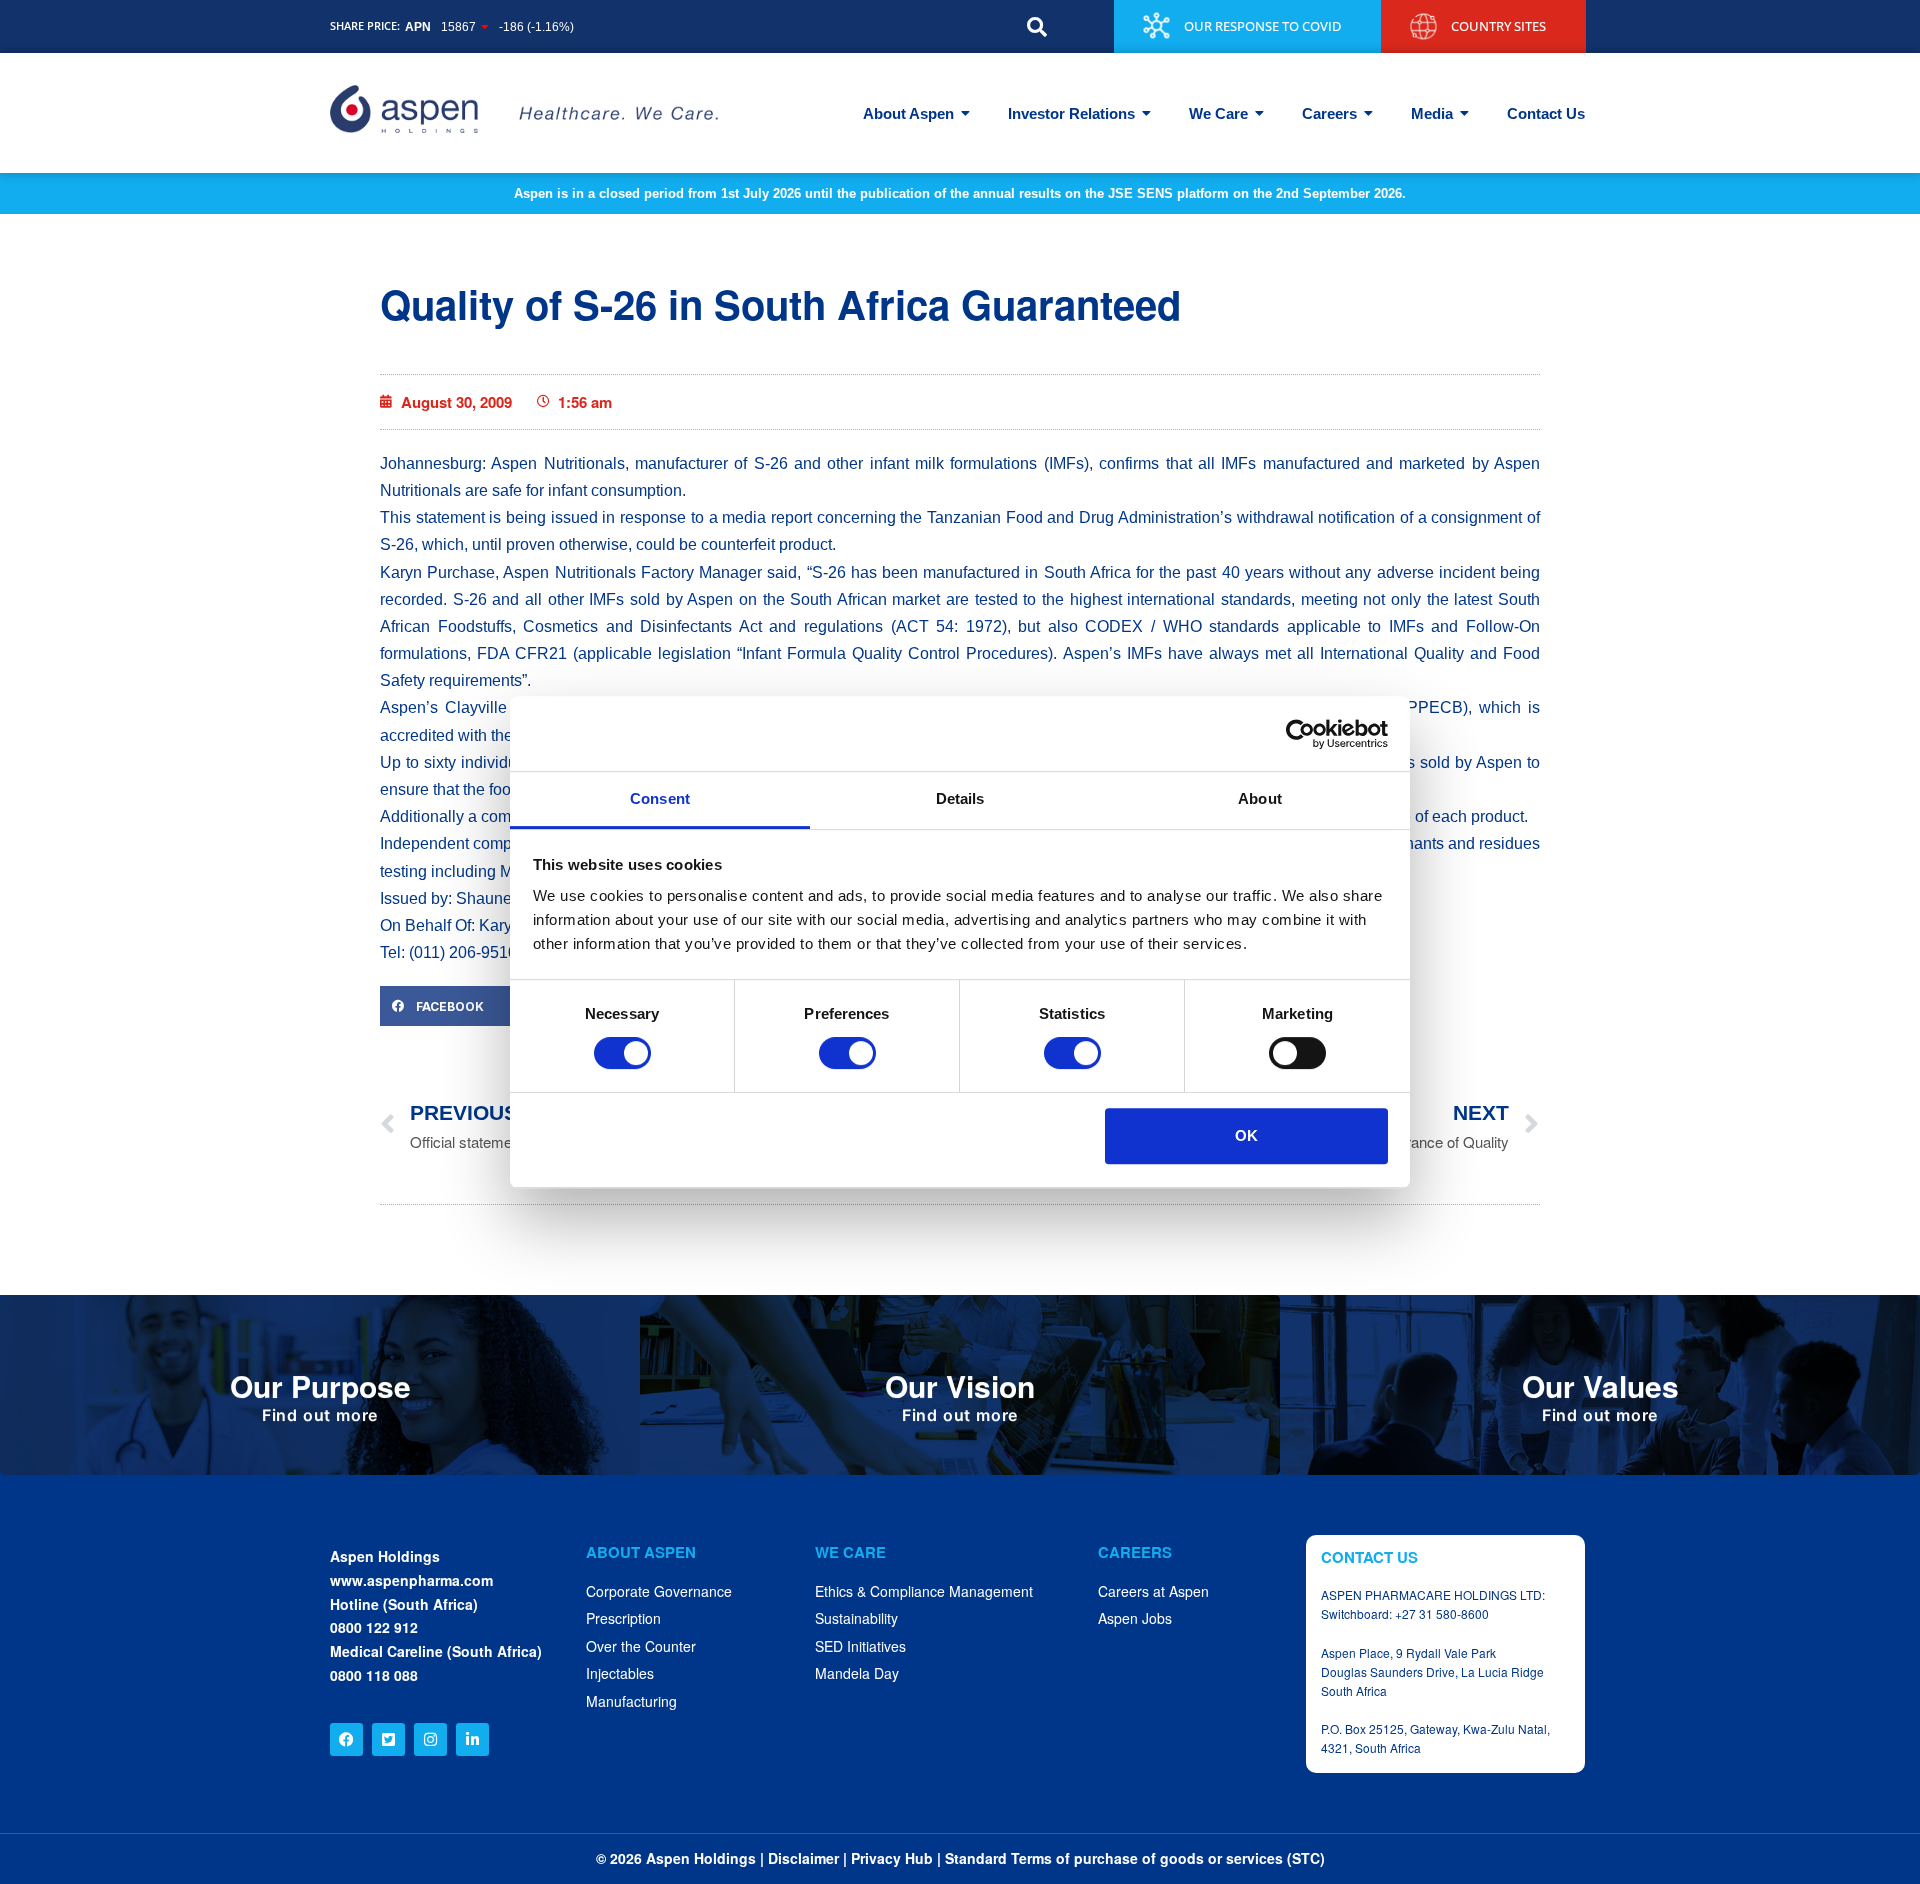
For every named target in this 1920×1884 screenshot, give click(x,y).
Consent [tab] (660, 798)
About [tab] (1260, 798)
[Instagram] (430, 1739)
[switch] (847, 1053)
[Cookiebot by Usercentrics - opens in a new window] (1300, 734)
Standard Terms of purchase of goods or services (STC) (1135, 1858)
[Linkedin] (472, 1739)
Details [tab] (960, 798)
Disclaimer (803, 1858)
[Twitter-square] (388, 1739)
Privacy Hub (892, 1858)
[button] (1037, 27)
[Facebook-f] (346, 1739)
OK (1246, 1135)
